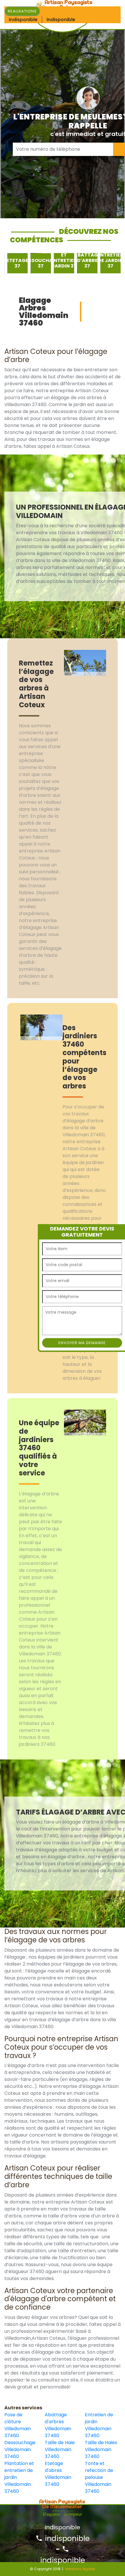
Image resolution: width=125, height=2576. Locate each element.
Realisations (22, 11)
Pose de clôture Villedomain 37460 (18, 2425)
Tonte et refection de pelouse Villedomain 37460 (99, 2477)
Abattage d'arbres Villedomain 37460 (58, 2425)
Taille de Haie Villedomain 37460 (60, 2449)
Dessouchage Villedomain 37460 (20, 2449)
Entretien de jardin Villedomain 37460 (99, 2425)
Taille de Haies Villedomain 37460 (101, 2449)
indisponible (66, 2538)
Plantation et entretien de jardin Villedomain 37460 (19, 2477)
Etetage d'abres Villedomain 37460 (58, 2474)
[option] (15, 263)
